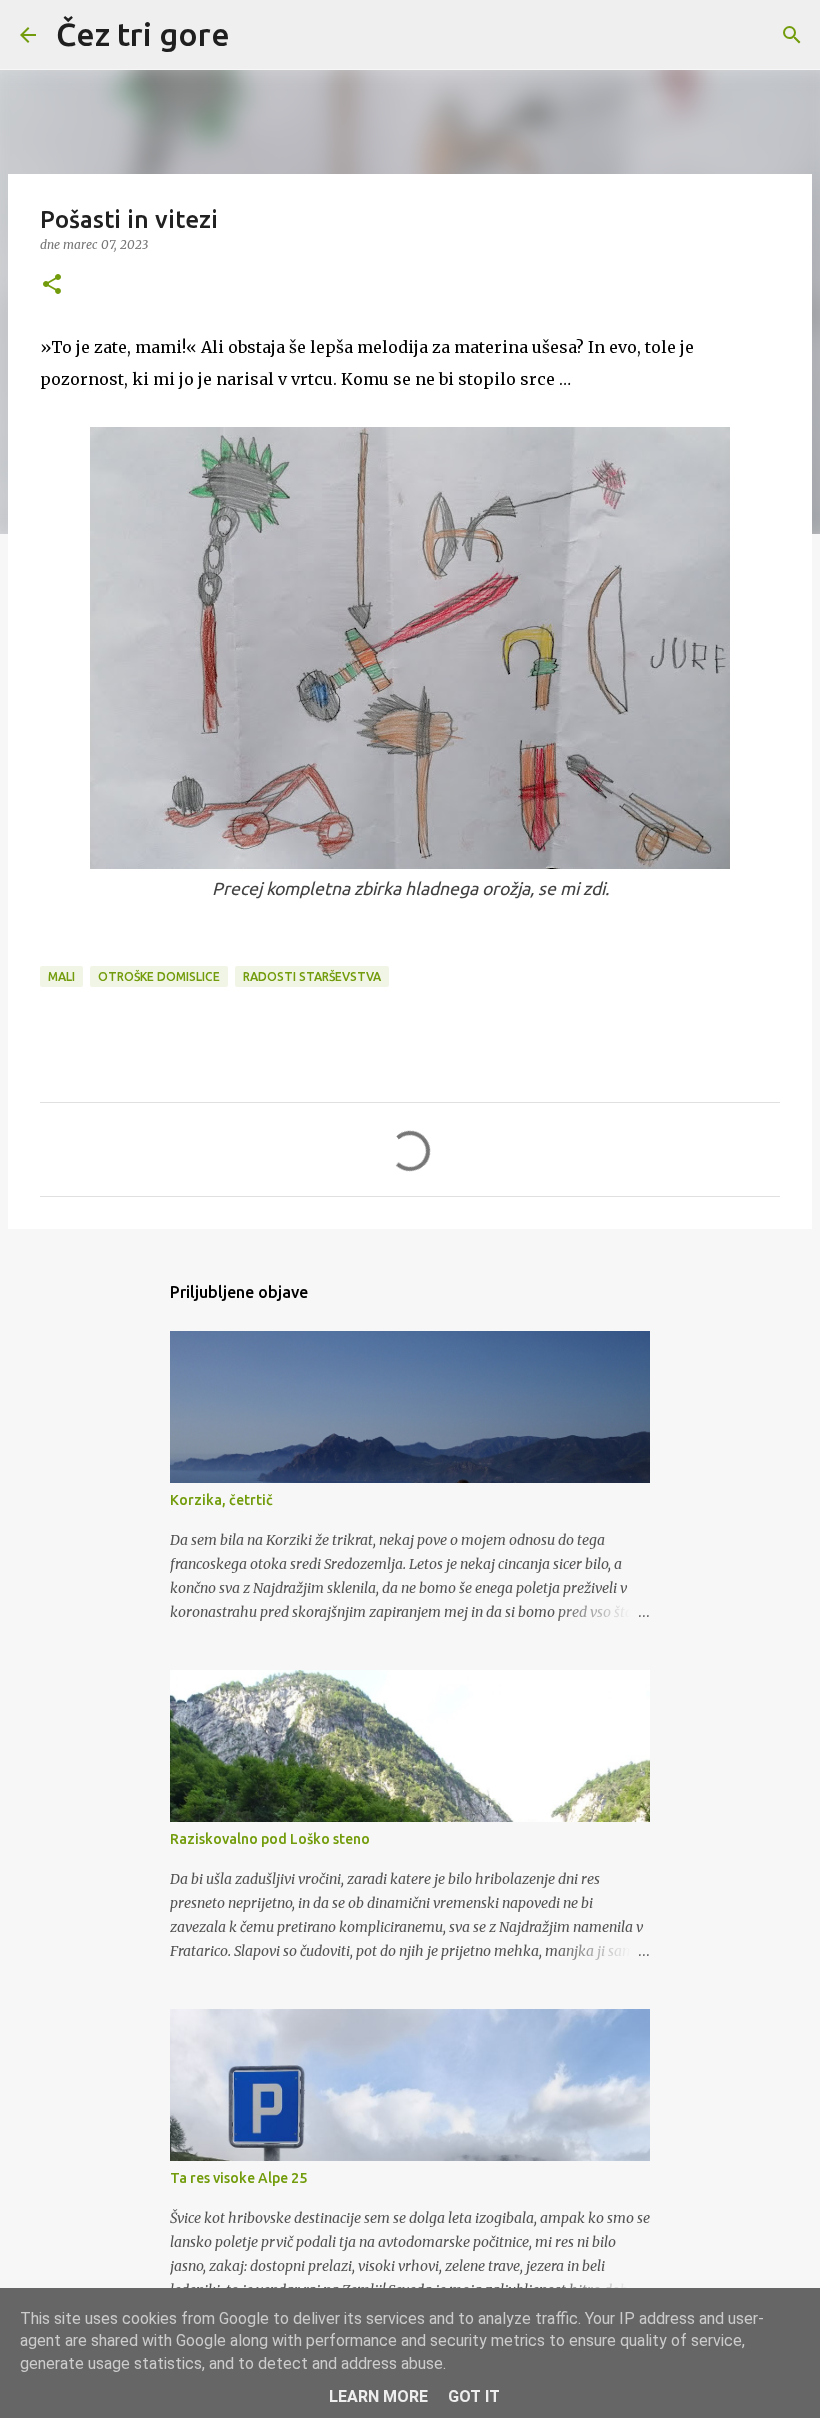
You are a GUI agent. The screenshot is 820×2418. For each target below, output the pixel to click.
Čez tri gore (143, 34)
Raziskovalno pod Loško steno (270, 1839)
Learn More (378, 2396)
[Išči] (258, 35)
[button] (52, 285)
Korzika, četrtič (221, 1500)
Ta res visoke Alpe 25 (238, 2178)
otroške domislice (159, 976)
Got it (474, 2396)
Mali (61, 976)
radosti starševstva (312, 976)
